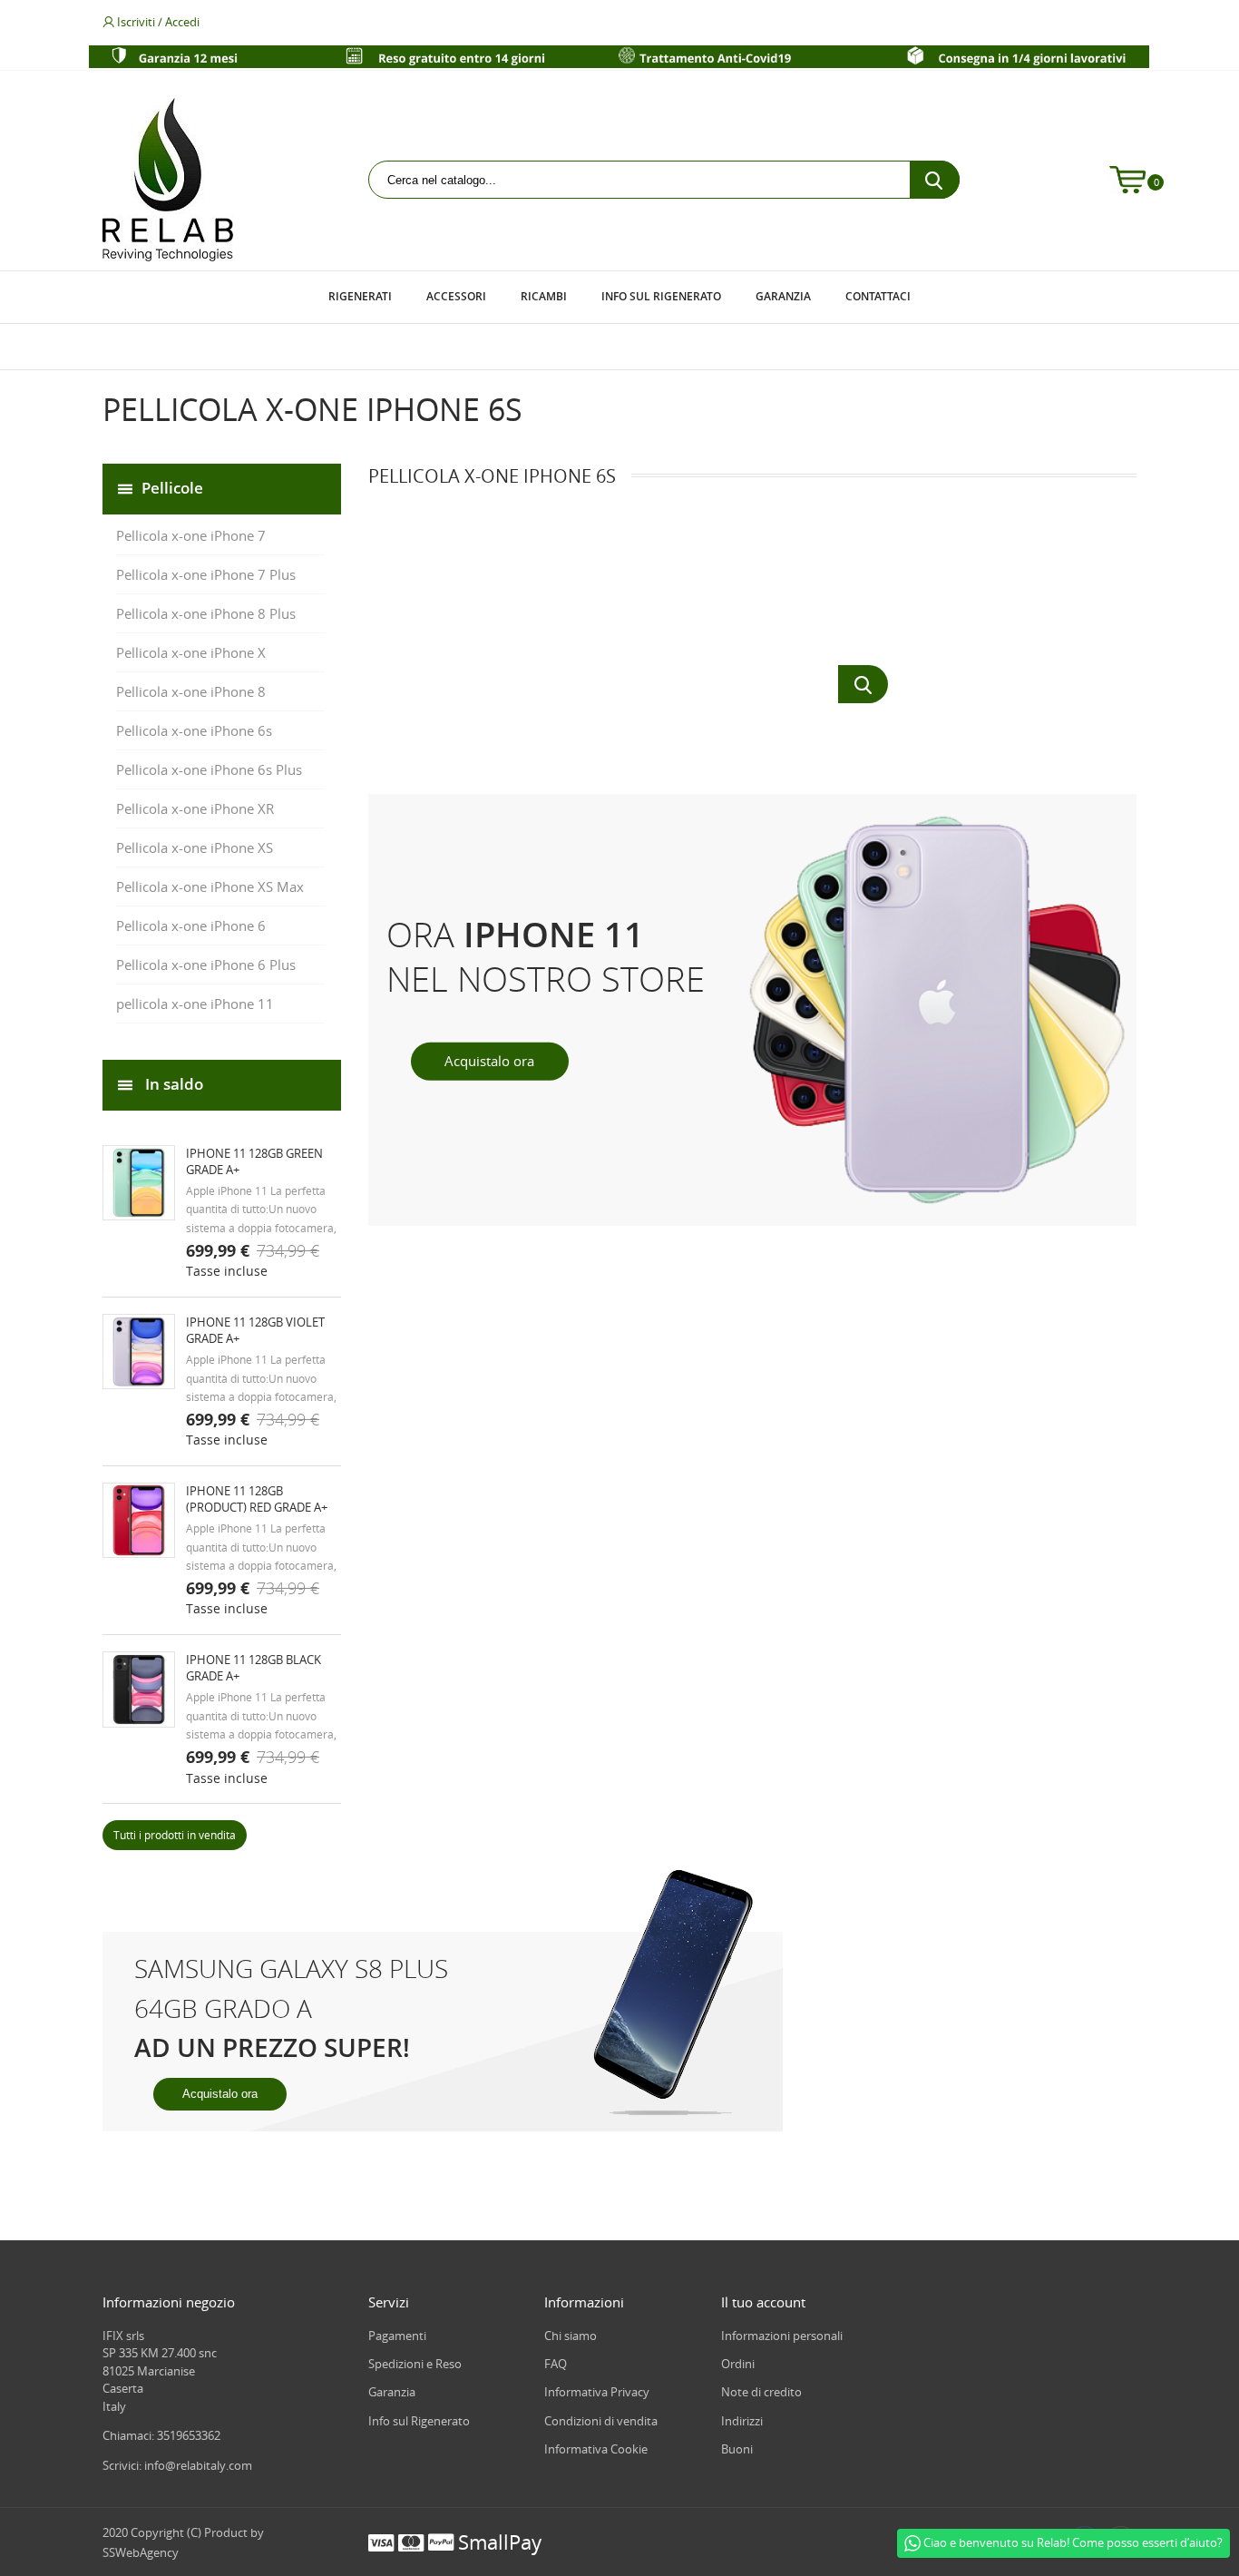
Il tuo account (763, 2302)
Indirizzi (742, 2421)
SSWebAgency (141, 2552)
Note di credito (761, 2392)
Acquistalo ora (220, 2094)
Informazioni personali (782, 2336)
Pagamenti (397, 2336)
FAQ (556, 2364)
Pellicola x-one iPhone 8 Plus (206, 613)
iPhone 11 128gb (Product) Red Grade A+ (257, 1499)
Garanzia (783, 296)
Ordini (738, 2364)
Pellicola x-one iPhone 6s (194, 730)
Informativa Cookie (596, 2449)
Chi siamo (571, 2336)
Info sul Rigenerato (661, 296)
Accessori (456, 296)
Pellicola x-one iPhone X (191, 652)
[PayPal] (441, 2542)
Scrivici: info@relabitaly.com (177, 2465)
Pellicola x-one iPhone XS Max (210, 886)
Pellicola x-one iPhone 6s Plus (209, 769)
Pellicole (172, 487)
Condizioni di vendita (601, 2421)
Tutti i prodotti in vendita (175, 1835)
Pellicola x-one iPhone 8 (191, 691)
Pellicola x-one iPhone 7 (191, 535)
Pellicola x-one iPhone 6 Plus (206, 965)
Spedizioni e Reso (415, 2364)
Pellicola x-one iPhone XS (195, 847)
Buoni (737, 2449)
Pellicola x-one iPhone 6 (191, 926)
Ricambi (544, 296)
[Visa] (381, 2542)
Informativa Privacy (597, 2392)
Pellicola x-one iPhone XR (195, 808)
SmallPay (500, 2542)
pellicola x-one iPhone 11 (195, 1004)
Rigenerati (360, 296)
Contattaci (878, 296)
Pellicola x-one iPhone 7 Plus (206, 574)
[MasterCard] (411, 2542)
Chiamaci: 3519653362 (161, 2435)
